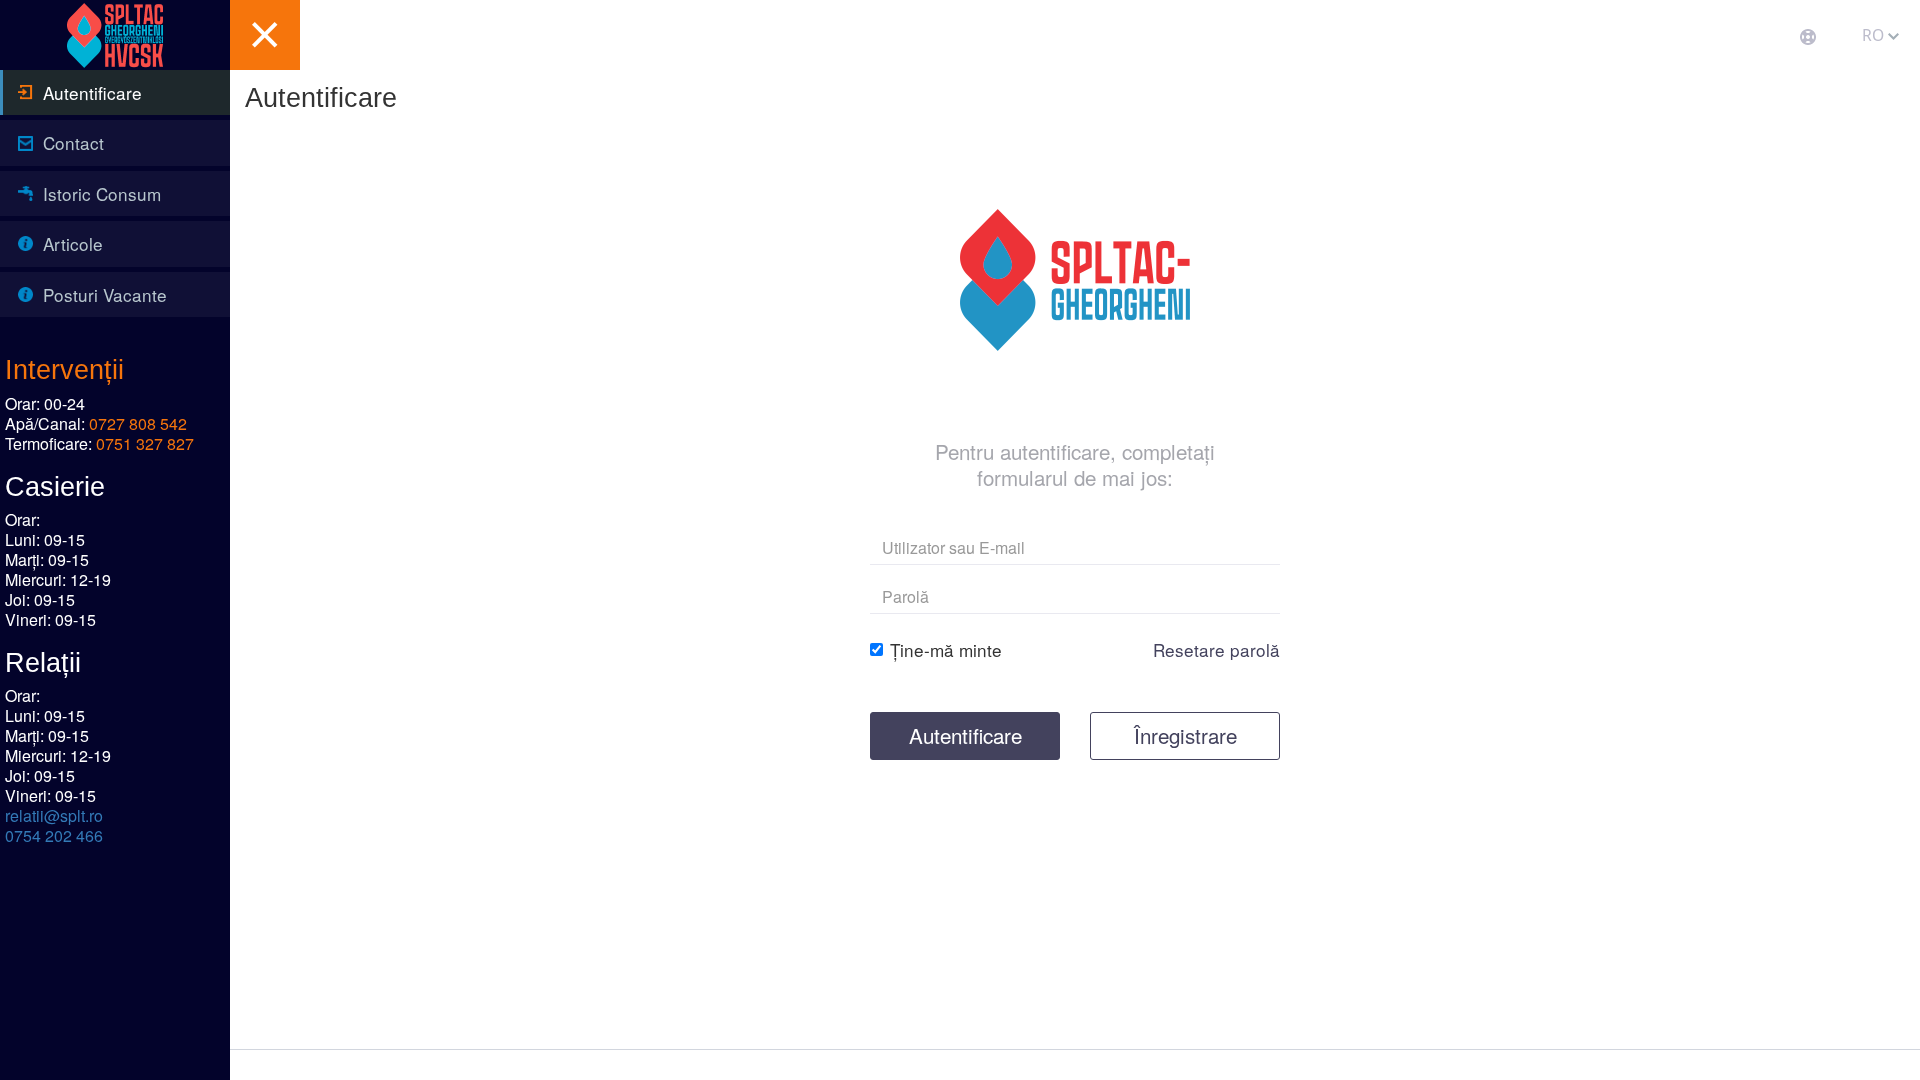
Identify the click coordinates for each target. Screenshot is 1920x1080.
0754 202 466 (54, 835)
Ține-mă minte (946, 649)
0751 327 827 (145, 443)
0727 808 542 (138, 423)
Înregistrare (1185, 735)
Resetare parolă (1216, 649)
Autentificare (965, 735)
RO (1875, 35)
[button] (265, 35)
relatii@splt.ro (54, 815)
